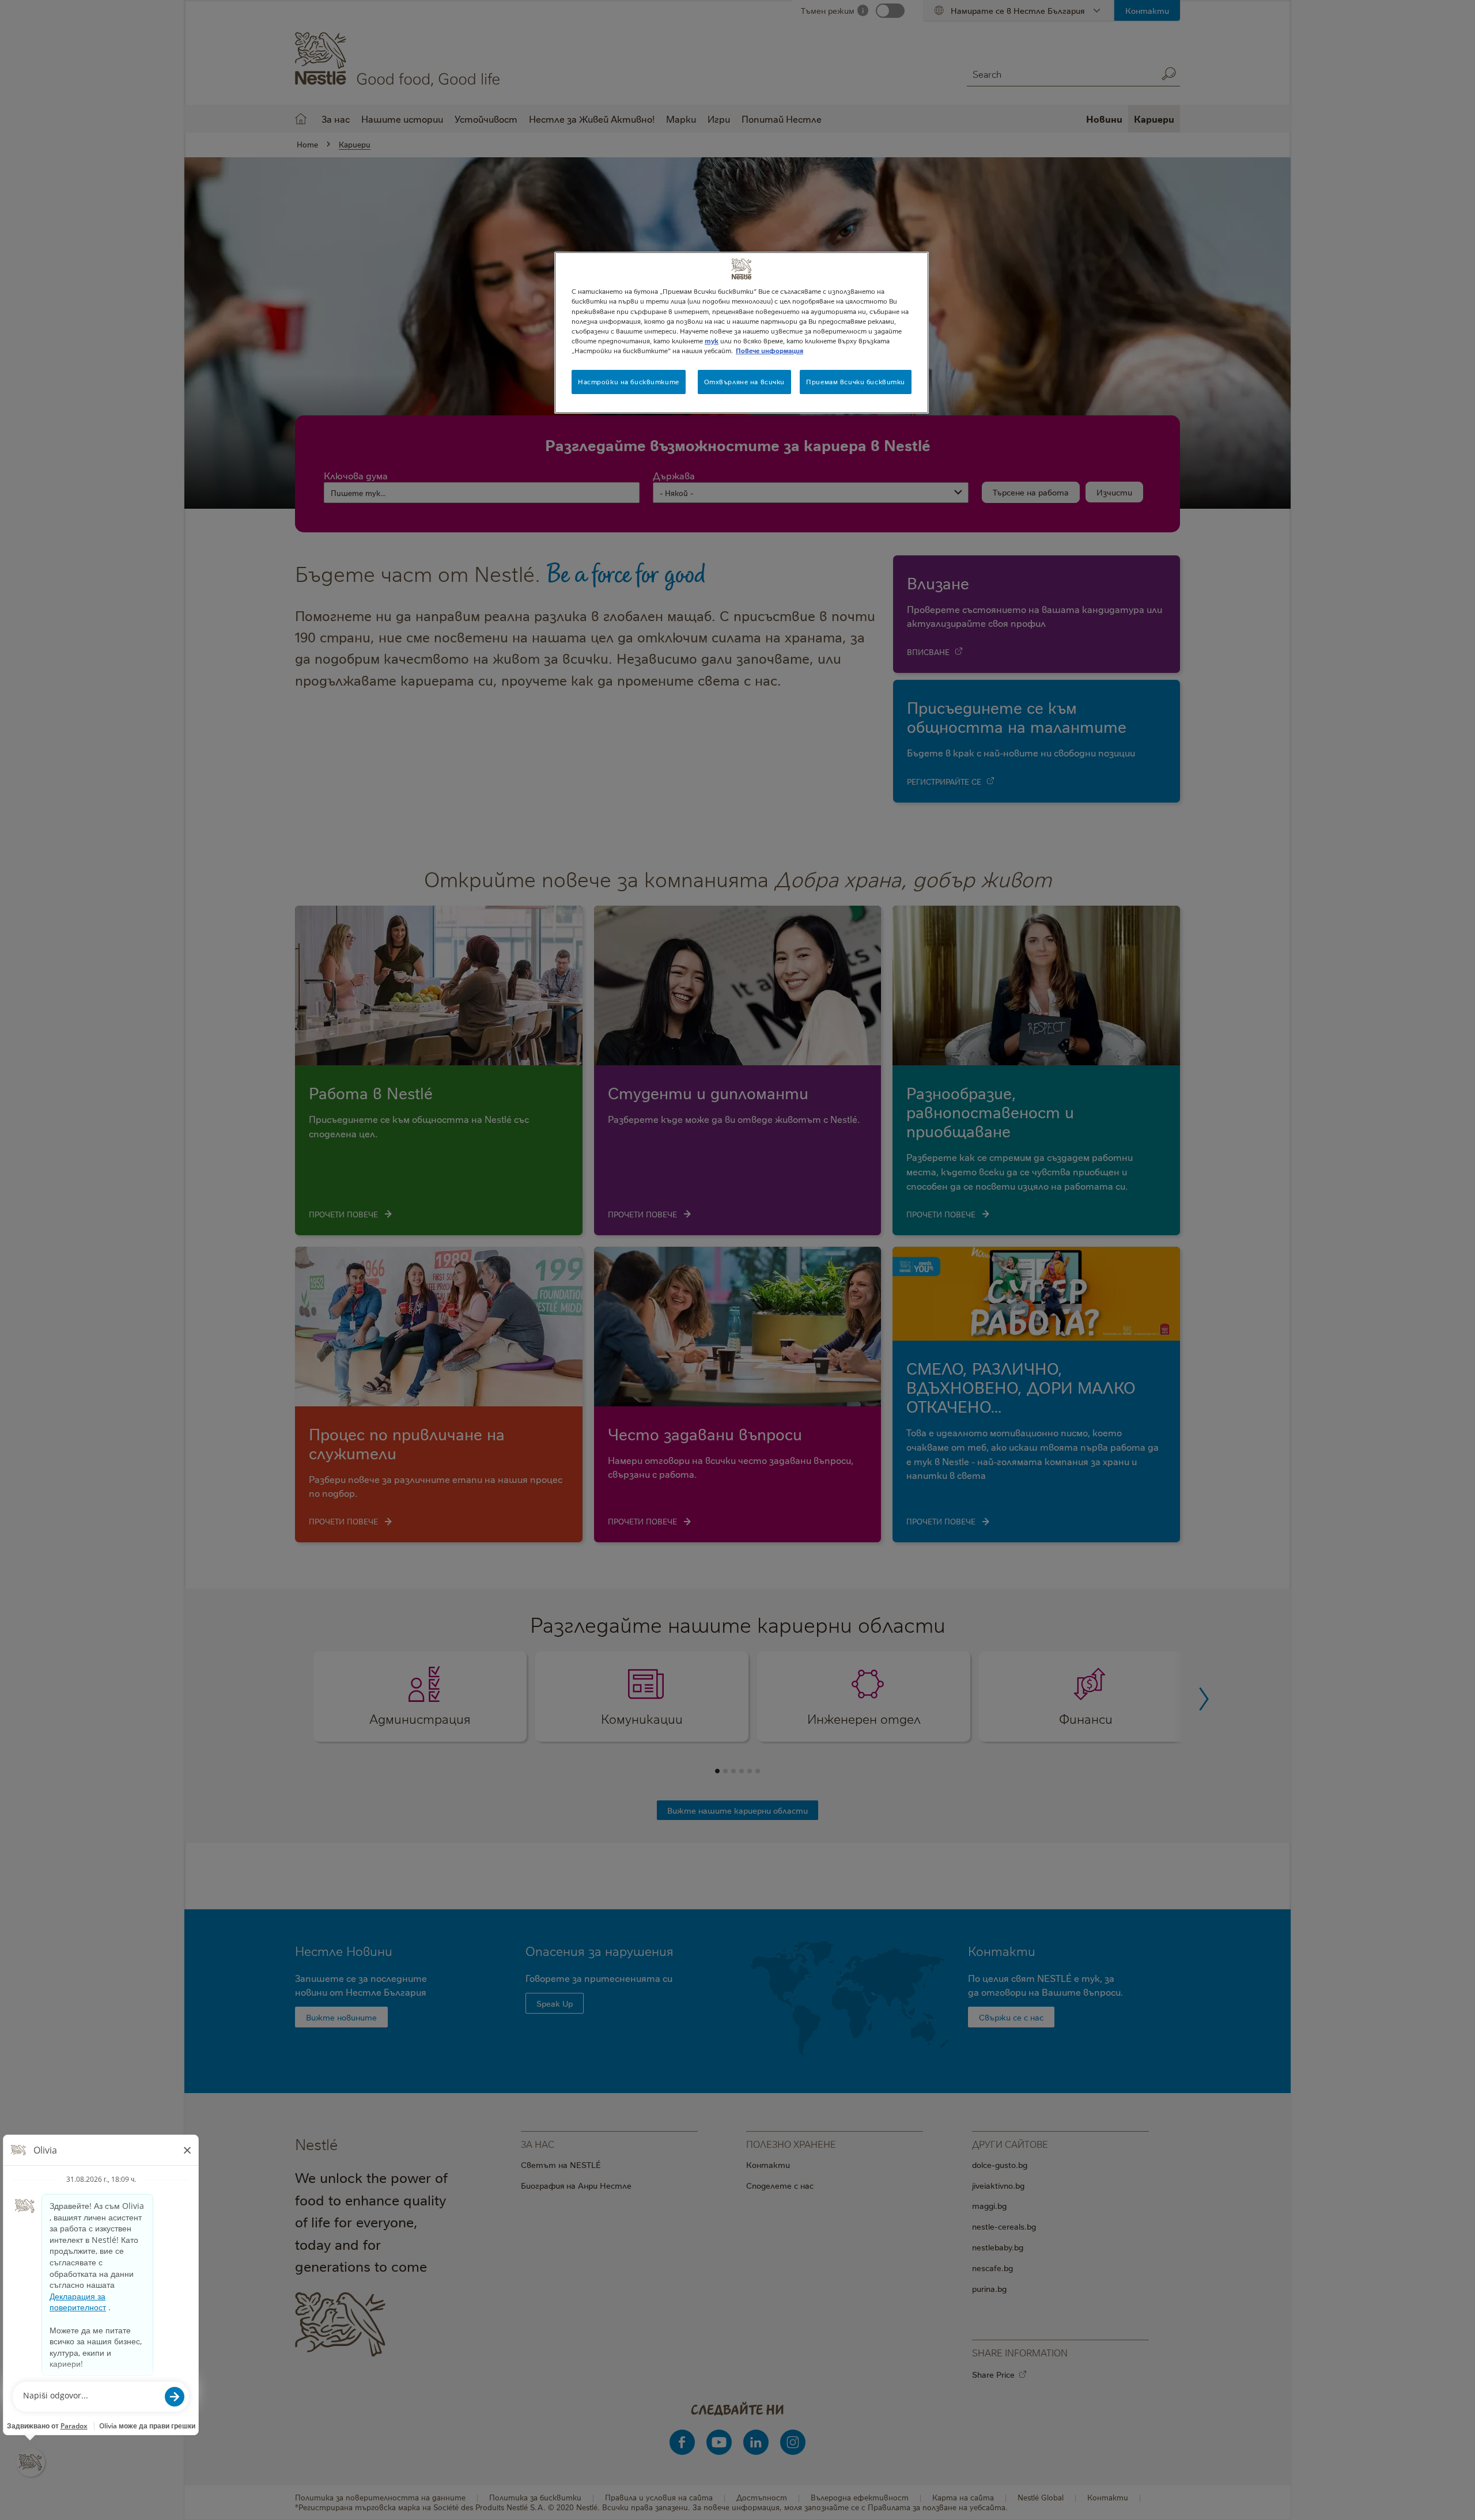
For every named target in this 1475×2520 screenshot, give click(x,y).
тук (712, 341)
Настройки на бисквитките (629, 382)
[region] (742, 332)
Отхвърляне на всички (744, 382)
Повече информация (769, 351)
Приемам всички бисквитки (856, 382)
